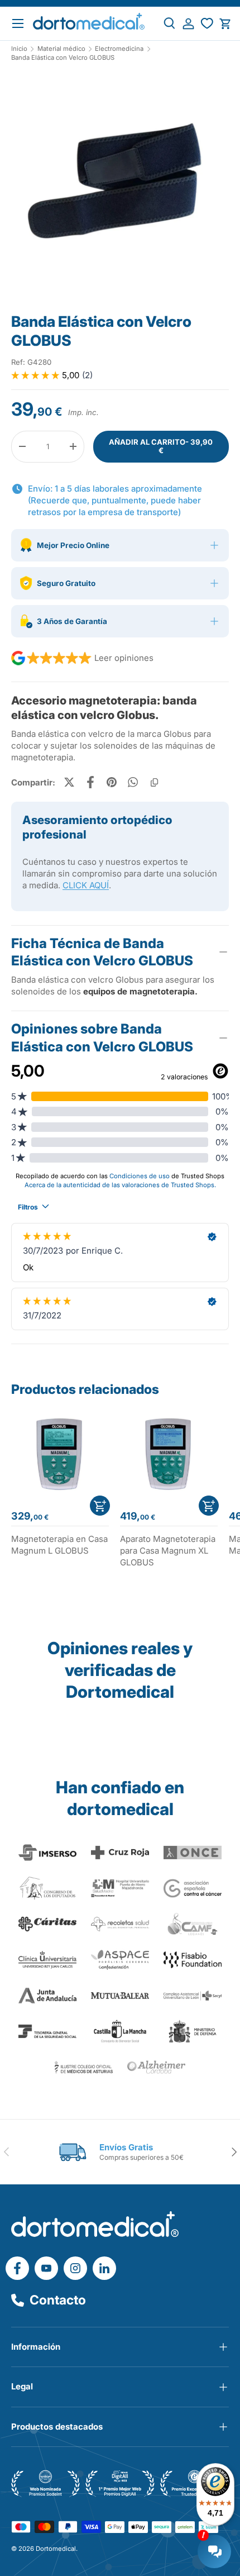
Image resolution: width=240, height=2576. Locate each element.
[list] (120, 187)
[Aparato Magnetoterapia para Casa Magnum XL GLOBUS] (169, 1453)
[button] (225, 24)
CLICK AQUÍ (86, 885)
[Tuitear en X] (69, 782)
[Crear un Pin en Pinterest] (112, 782)
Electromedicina (119, 49)
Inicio (19, 49)
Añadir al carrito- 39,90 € (161, 446)
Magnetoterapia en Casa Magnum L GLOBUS (59, 1545)
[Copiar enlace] (154, 782)
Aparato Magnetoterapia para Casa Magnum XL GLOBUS (168, 1551)
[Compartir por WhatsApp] (133, 782)
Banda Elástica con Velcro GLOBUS (63, 58)
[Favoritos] (207, 24)
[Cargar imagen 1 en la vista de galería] (120, 183)
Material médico (61, 49)
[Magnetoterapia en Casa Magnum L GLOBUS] (60, 1453)
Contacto (58, 2300)
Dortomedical (56, 2549)
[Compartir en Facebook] (90, 782)
